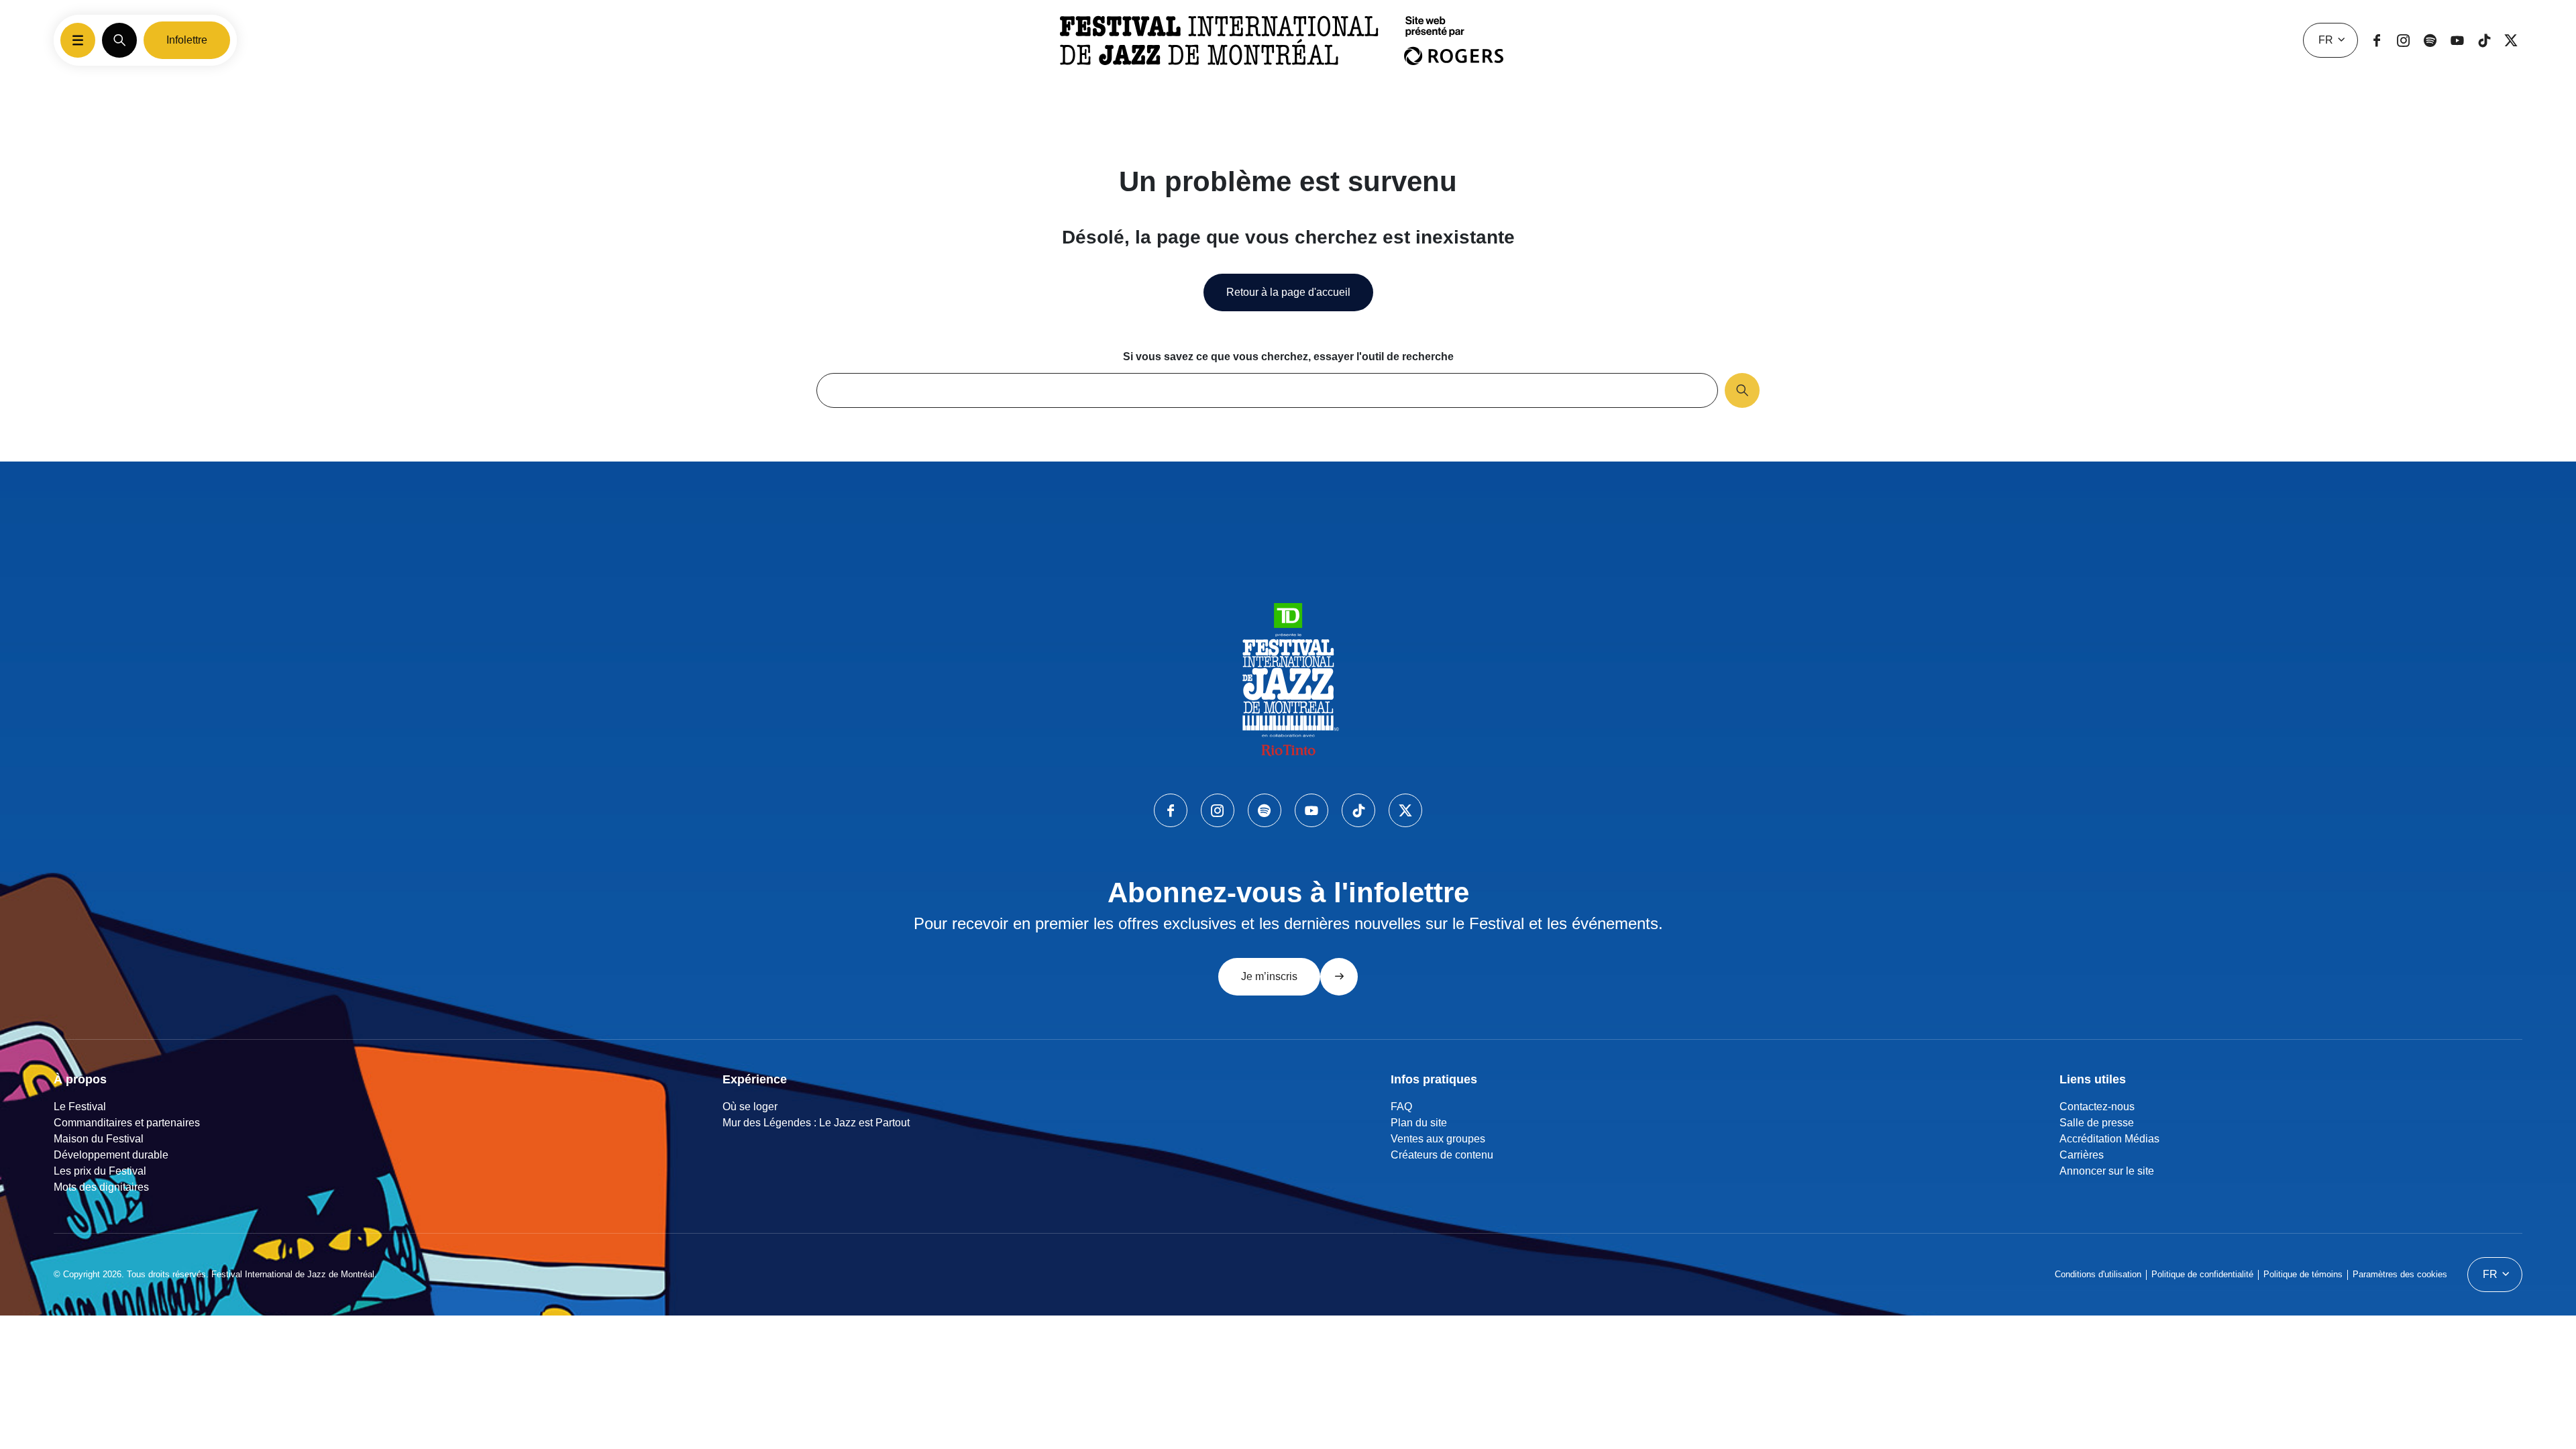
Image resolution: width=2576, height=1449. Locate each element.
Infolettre (187, 40)
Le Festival (80, 1107)
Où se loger (750, 1107)
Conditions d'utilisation (2098, 1274)
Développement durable (111, 1155)
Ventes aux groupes (1438, 1139)
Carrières (2082, 1155)
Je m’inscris (1269, 976)
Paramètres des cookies (2400, 1274)
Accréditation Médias (2109, 1139)
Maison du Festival (99, 1139)
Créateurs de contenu (1442, 1155)
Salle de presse (2097, 1123)
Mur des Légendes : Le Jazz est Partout (816, 1123)
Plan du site (1419, 1123)
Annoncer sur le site (2107, 1171)
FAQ (1401, 1107)
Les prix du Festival (100, 1171)
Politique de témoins (2303, 1274)
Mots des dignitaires (101, 1187)
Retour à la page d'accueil (1288, 292)
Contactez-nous (2097, 1107)
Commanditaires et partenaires (127, 1123)
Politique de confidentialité (2202, 1274)
